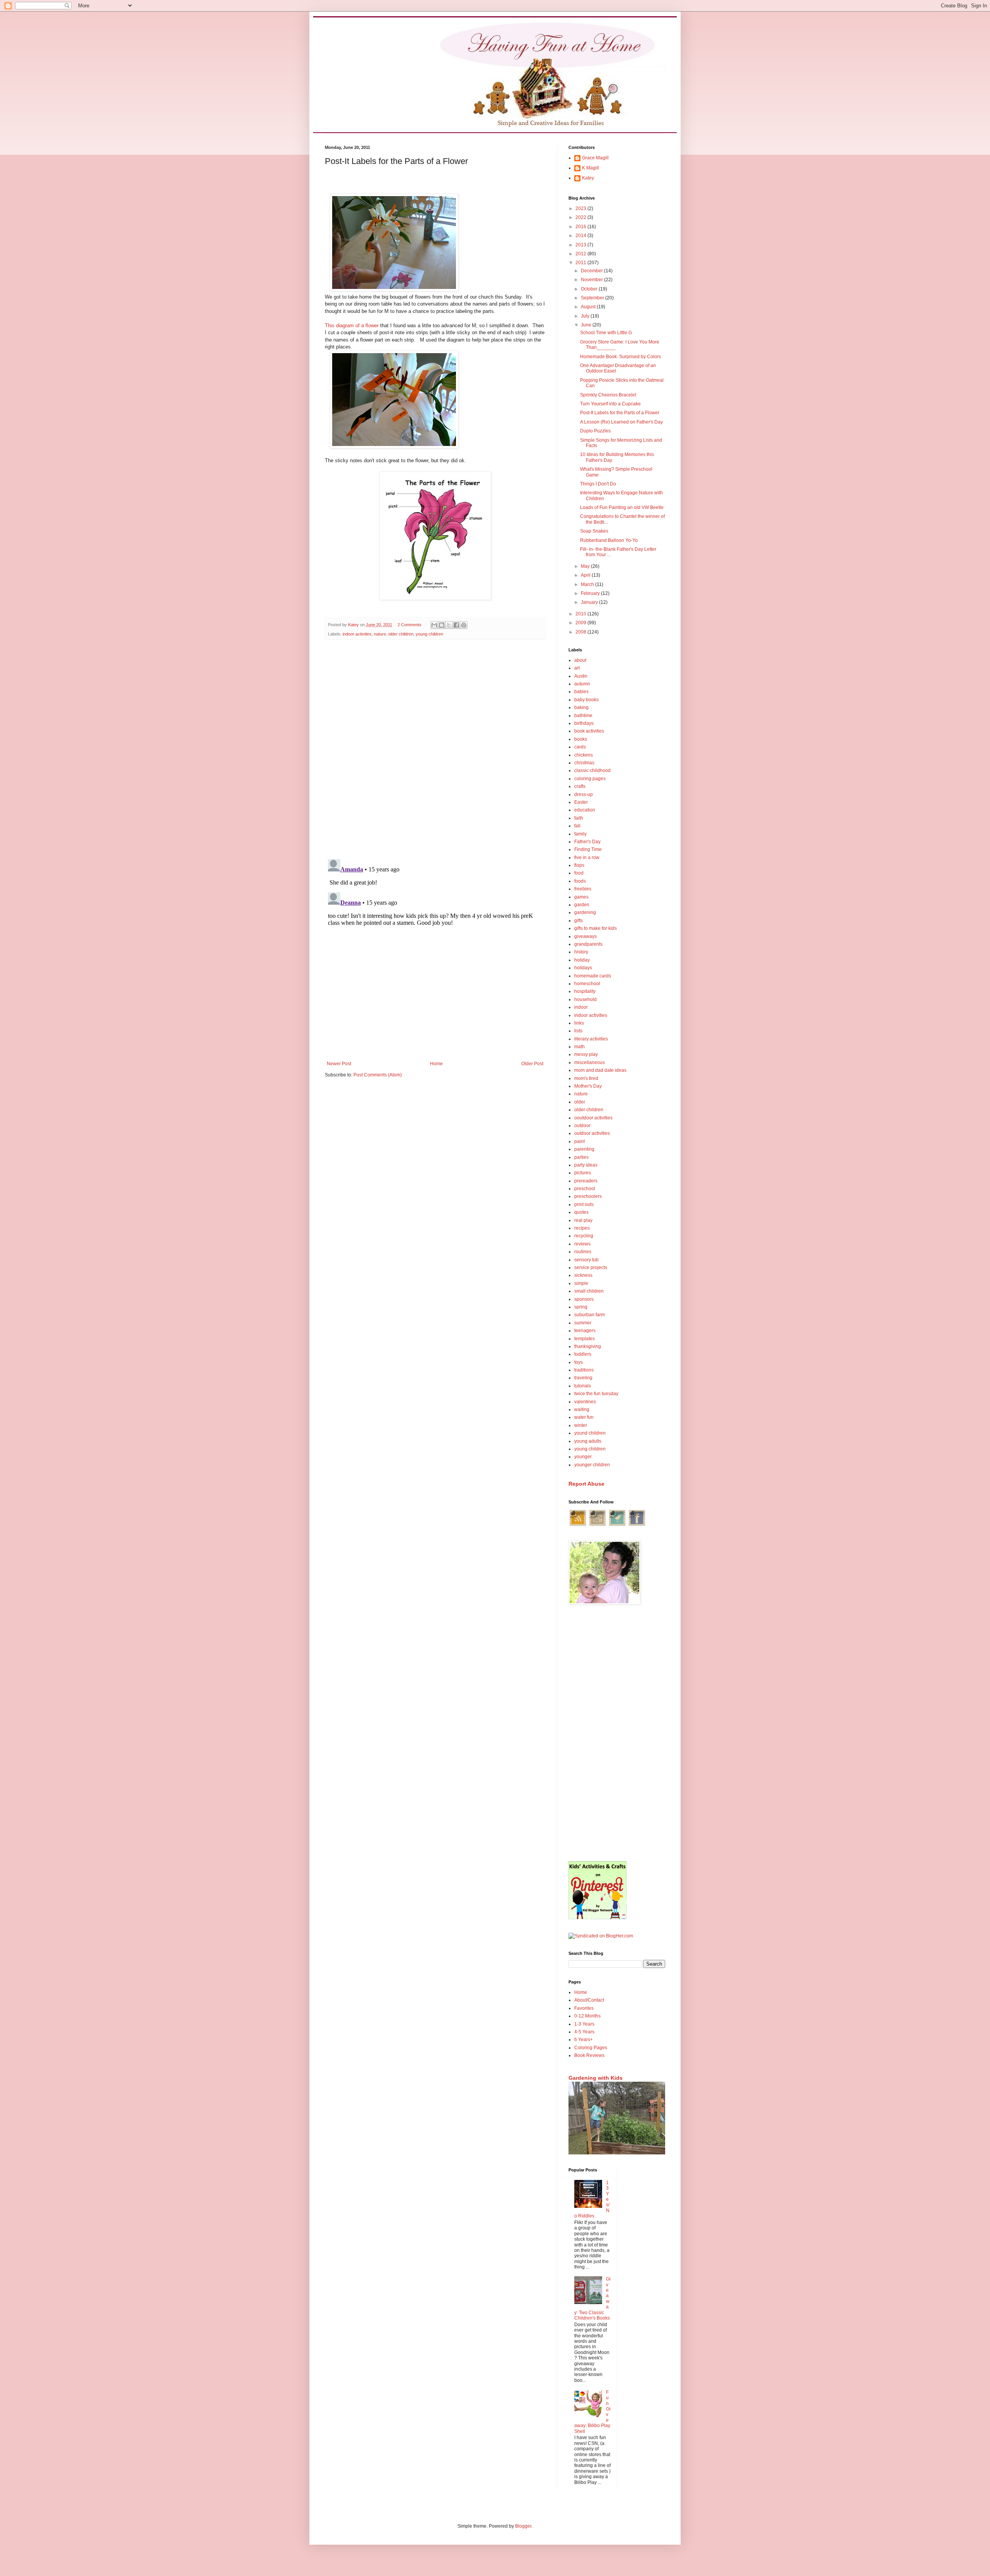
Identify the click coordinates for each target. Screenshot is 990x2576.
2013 (581, 245)
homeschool (587, 984)
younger (583, 1457)
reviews (582, 1244)
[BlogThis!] (442, 625)
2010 (581, 614)
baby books (586, 700)
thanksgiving (588, 1346)
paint (579, 1141)
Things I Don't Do (598, 484)
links (579, 1023)
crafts (580, 786)
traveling (583, 1378)
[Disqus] (435, 746)
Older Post (532, 1064)
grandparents (588, 944)
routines (583, 1252)
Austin (581, 676)
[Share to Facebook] (456, 625)
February (591, 593)
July (586, 316)
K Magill (591, 168)
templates (585, 1339)
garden (582, 905)
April (586, 575)
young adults (588, 1441)
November (592, 280)
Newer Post (339, 1064)
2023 (581, 208)
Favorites (584, 2008)
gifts (579, 921)
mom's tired (586, 1078)
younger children (592, 1465)
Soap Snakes (594, 531)
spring (581, 1307)
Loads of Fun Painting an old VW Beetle (622, 507)
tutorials (583, 1386)
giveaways (585, 936)
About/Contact (589, 2000)
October (590, 289)
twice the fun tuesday (596, 1394)
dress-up (584, 794)
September (593, 298)
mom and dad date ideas (600, 1070)
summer (583, 1323)
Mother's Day (588, 1086)
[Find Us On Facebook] (637, 1525)
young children (429, 634)
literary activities (591, 1039)
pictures (583, 1173)
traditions (584, 1370)
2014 (581, 236)
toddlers (583, 1354)
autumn (582, 684)
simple (581, 1283)
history (581, 952)
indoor (581, 1007)
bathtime (583, 716)
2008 (581, 632)
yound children (590, 1433)
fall (577, 826)
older (580, 1102)
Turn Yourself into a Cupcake (610, 404)
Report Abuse (586, 1484)
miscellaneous (590, 1063)
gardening (585, 912)
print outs (584, 1204)
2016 (581, 227)
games (581, 897)
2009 (581, 623)
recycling (584, 1236)
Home (436, 1064)
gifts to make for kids (596, 928)
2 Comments (410, 625)
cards (580, 747)
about (580, 660)
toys (579, 1362)
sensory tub (586, 1260)
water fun (584, 1417)
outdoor (582, 1126)
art (577, 668)
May (586, 566)
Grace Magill (595, 158)
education (585, 810)
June (587, 325)
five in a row (587, 858)
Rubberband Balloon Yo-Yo (609, 540)
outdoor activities (592, 1133)
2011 (581, 263)
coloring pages (590, 779)
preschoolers (588, 1196)
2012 (581, 254)
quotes (581, 1212)
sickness (583, 1275)
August (589, 307)
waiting (582, 1409)
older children (401, 634)
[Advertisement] (617, 1734)
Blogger (523, 2526)
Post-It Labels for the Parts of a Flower (620, 413)
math (579, 1047)
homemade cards (593, 976)
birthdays (584, 723)
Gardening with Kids (596, 2078)
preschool (585, 1189)
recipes (582, 1228)
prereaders (586, 1181)
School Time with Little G (606, 333)
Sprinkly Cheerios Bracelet (608, 395)
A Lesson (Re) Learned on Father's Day (621, 422)
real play (583, 1220)
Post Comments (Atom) (378, 1075)
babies (581, 692)
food (579, 873)
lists (578, 1031)
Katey (588, 178)
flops (579, 865)
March (588, 584)
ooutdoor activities (593, 1118)
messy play (586, 1054)
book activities (589, 731)
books (581, 739)
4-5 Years (584, 2032)
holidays (583, 968)
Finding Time (588, 849)
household (585, 999)
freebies (583, 889)
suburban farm (590, 1315)
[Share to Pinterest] (464, 625)
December (592, 271)
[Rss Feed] (578, 1525)
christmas (584, 763)
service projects (591, 1268)
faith (579, 818)
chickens (584, 755)
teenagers (585, 1331)
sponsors (584, 1299)
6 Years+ (584, 2040)
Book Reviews (589, 2055)
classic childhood (592, 770)
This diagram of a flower (352, 325)
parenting (584, 1149)
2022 (581, 217)
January (590, 602)
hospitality (585, 991)
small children (589, 1291)
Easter (581, 802)
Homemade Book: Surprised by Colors (620, 357)
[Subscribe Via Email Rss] (597, 1525)
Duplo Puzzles (595, 431)
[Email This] (434, 625)
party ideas (586, 1165)
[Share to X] (449, 625)
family (580, 834)
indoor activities (357, 634)
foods (580, 881)
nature (380, 634)
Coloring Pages (591, 2048)
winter (581, 1425)
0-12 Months (587, 2016)
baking (581, 707)
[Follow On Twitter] (617, 1525)
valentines (585, 1402)
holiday (582, 960)
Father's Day (587, 842)
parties (581, 1157)
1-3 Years (584, 2024)
